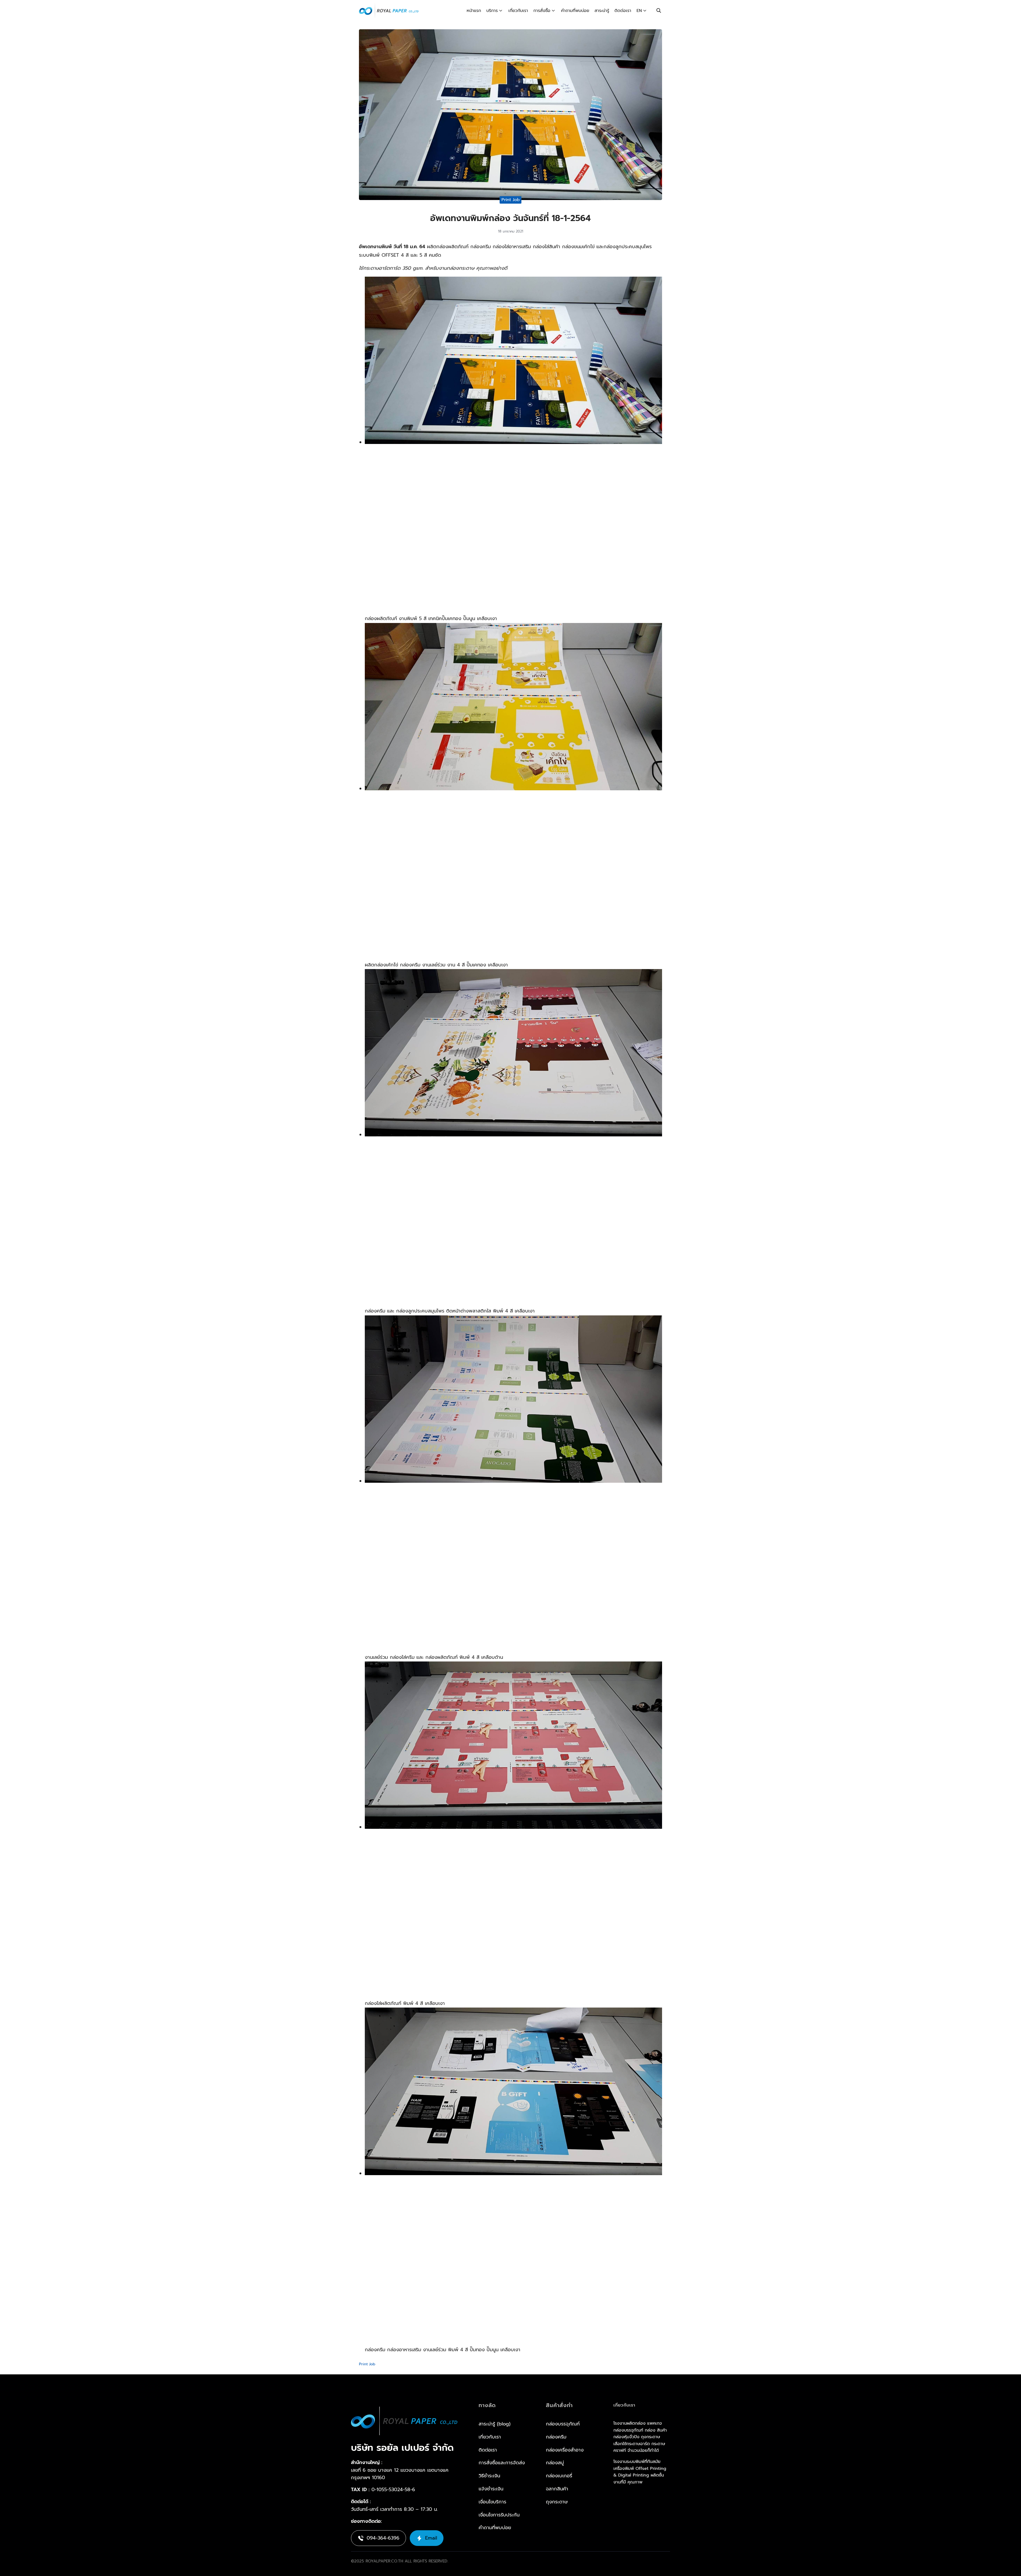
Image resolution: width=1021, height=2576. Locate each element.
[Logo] (389, 11)
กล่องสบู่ (555, 2463)
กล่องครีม (556, 2437)
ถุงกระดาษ (557, 2502)
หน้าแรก (474, 11)
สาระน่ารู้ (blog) (495, 2424)
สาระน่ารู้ (602, 11)
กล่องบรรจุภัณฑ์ (563, 2424)
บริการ (492, 11)
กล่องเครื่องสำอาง (565, 2450)
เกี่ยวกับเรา (518, 11)
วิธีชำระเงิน (489, 2476)
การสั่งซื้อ (542, 11)
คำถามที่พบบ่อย (575, 11)
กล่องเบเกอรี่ (559, 2476)
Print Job (511, 200)
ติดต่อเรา (623, 11)
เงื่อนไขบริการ (492, 2502)
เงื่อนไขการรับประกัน (499, 2515)
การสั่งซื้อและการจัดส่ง (502, 2463)
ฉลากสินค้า (557, 2489)
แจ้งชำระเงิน (491, 2489)
